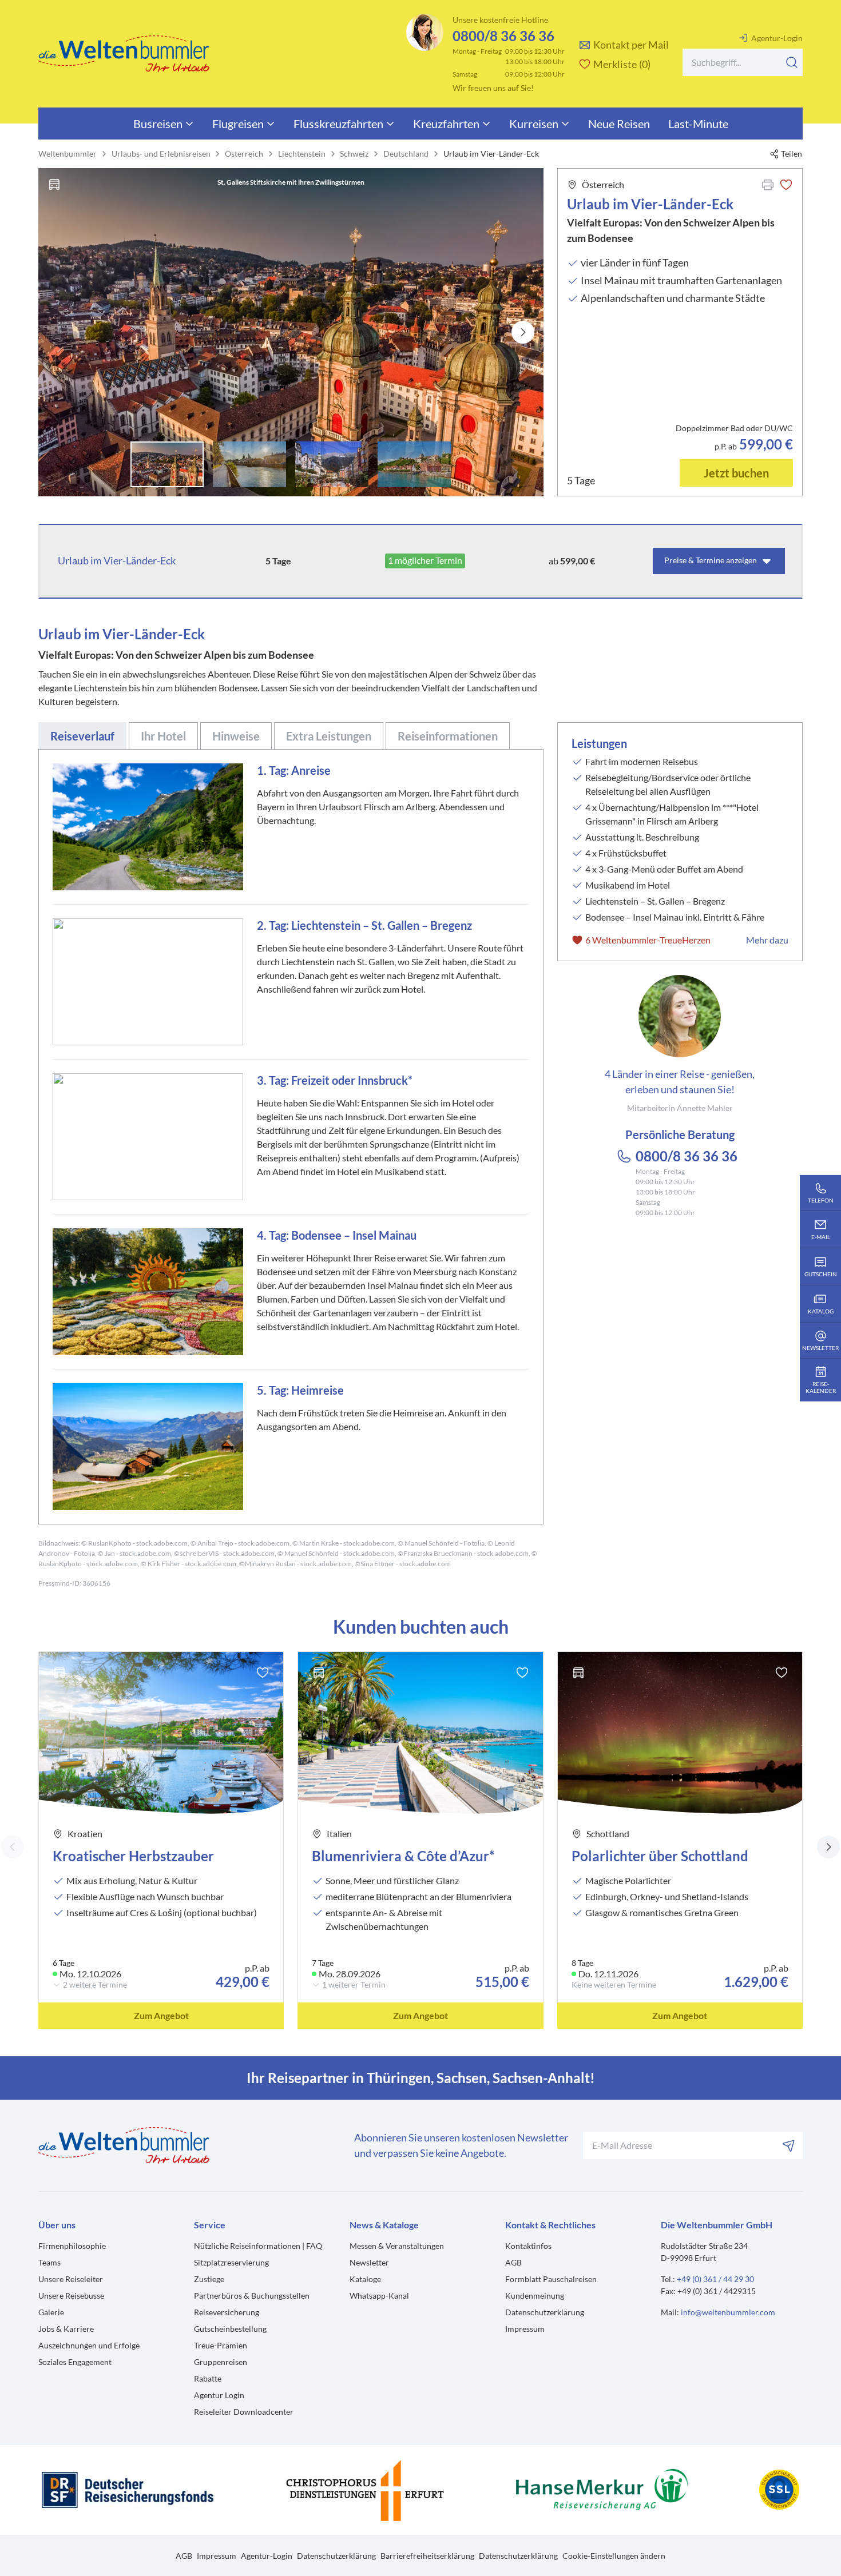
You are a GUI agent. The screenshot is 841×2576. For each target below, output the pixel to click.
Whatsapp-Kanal (379, 2296)
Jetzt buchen (736, 473)
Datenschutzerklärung (545, 2312)
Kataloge (365, 2279)
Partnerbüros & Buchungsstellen (252, 2296)
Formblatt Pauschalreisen (551, 2279)
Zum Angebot (161, 2015)
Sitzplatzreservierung (231, 2262)
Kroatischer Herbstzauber (133, 1856)
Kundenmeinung (535, 2296)
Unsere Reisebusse (71, 2296)
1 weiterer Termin (354, 1985)
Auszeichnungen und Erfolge (89, 2345)
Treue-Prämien (221, 2345)
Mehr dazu (767, 940)
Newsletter (369, 2262)
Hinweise (236, 736)
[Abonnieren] (789, 2145)
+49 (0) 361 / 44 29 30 (715, 2279)
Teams (49, 2262)
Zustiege (209, 2279)
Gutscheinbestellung (230, 2329)
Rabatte (208, 2378)
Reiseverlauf (82, 736)
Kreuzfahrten (446, 124)
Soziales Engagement (75, 2362)
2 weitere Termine (95, 1985)
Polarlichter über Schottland (660, 1856)
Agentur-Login (777, 38)
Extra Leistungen (329, 736)
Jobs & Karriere (66, 2329)
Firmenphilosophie (72, 2246)
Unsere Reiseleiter (71, 2279)
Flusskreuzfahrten (338, 124)
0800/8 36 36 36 (503, 36)
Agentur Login (219, 2395)
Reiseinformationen (448, 736)
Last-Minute (698, 124)
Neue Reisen (619, 124)
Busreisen (158, 124)
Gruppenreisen (221, 2362)
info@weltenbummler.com (728, 2312)
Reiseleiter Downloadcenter (244, 2412)
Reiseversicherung (227, 2312)
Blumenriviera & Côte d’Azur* (403, 1856)
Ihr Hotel (163, 736)
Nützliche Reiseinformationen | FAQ (258, 2246)
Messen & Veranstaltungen (397, 2246)
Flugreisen (238, 124)
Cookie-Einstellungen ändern (614, 2556)
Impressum (525, 2329)
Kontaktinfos (528, 2246)
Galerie (51, 2312)
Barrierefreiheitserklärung (427, 2556)
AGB (513, 2262)
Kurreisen (534, 124)
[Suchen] (792, 62)
